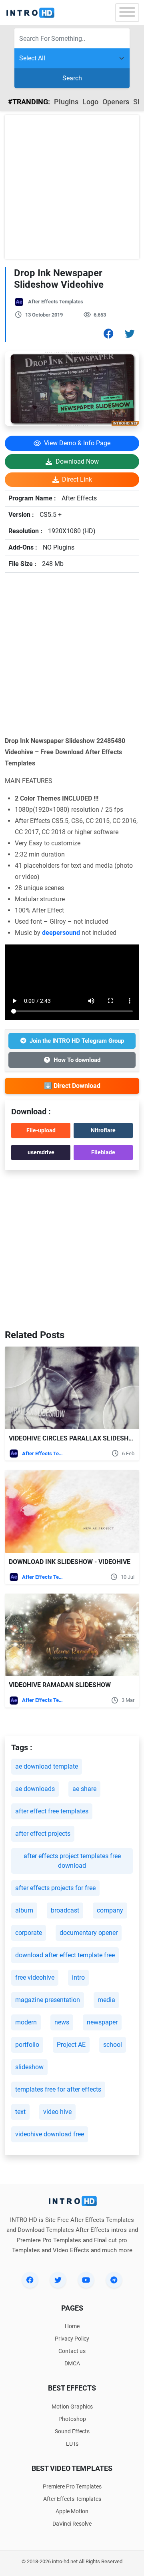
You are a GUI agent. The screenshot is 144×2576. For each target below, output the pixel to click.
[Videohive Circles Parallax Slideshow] (72, 1388)
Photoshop (72, 2419)
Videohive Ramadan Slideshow (60, 1685)
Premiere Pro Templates (72, 2486)
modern (26, 2022)
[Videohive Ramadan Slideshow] (72, 1635)
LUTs (72, 2444)
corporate (29, 1933)
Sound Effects (72, 2431)
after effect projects (43, 1834)
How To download (77, 1060)
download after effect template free (65, 1955)
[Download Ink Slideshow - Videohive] (72, 1511)
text (20, 2112)
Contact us (72, 2351)
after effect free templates (52, 1811)
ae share (84, 1789)
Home (72, 2326)
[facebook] (30, 2280)
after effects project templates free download (72, 1861)
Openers (116, 102)
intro (78, 1977)
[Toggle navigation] (127, 13)
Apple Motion (72, 2511)
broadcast (65, 1910)
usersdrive (41, 1152)
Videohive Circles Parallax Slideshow (74, 1438)
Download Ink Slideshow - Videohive (70, 1562)
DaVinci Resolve (72, 2524)
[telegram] (114, 2280)
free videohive (35, 1977)
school (113, 2045)
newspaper (102, 2022)
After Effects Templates (56, 302)
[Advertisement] (72, 187)
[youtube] (86, 2280)
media (106, 2000)
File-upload (41, 1130)
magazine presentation (48, 2000)
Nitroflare (103, 1130)
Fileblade (103, 1152)
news (62, 2022)
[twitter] (58, 2280)
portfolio (27, 2045)
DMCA (72, 2363)
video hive (57, 2112)
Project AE (71, 2045)
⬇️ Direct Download (72, 1086)
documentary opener (89, 1933)
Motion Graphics (72, 2407)
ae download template (47, 1766)
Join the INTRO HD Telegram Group (77, 1041)
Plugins (66, 102)
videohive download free (50, 2134)
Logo (90, 102)
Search (72, 78)
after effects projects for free (55, 1888)
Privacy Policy (72, 2339)
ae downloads (35, 1789)
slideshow (29, 2067)
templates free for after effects (58, 2089)
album (24, 1910)
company (110, 1910)
